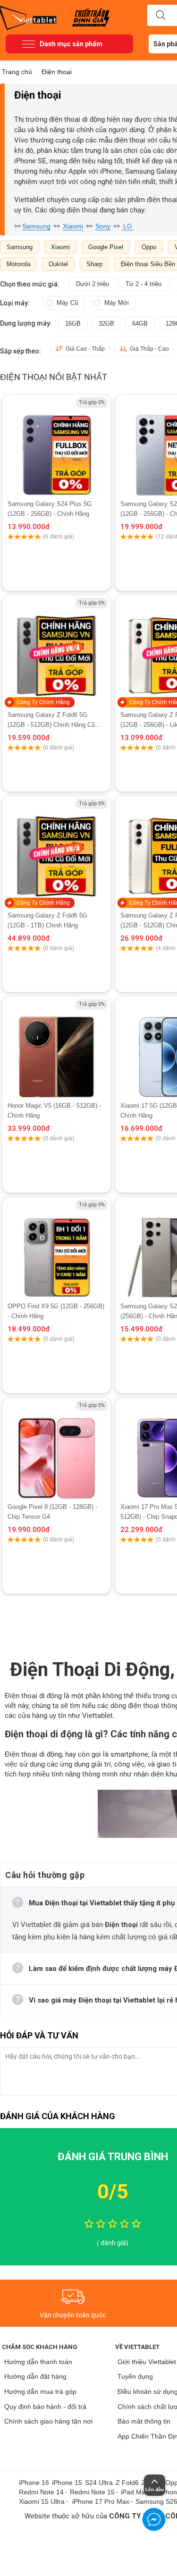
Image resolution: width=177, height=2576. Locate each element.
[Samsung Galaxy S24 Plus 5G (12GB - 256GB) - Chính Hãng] (56, 447)
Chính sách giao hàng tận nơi (48, 2421)
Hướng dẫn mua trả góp (40, 2391)
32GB (106, 324)
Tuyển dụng (135, 2376)
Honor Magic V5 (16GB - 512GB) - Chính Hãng (54, 1111)
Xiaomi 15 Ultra (42, 2501)
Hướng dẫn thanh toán (38, 2362)
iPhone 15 (67, 2483)
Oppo (149, 247)
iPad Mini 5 (137, 2492)
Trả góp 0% (92, 402)
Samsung (36, 226)
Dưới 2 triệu (93, 284)
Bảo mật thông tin (144, 2421)
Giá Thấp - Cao (149, 349)
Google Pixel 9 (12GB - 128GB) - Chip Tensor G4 (52, 1512)
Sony (103, 226)
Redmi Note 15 (92, 2492)
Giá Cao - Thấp (85, 349)
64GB (140, 324)
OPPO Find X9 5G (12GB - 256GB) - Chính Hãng (56, 1311)
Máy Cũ (67, 303)
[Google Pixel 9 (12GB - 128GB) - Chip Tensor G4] (56, 1450)
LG (128, 226)
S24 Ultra (99, 2483)
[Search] (160, 16)
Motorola (18, 264)
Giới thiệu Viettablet (147, 2362)
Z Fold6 (127, 2483)
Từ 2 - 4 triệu (143, 284)
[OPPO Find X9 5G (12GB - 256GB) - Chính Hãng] (56, 1249)
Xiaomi (73, 226)
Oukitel (58, 264)
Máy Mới (117, 303)
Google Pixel (106, 247)
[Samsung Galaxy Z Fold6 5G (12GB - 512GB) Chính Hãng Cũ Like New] (56, 647)
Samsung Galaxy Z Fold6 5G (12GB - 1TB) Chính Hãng (47, 920)
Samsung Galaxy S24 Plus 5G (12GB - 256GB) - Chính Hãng (50, 509)
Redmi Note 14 (41, 2492)
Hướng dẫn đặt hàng (35, 2376)
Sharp (94, 264)
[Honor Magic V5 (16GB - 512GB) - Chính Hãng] (56, 1049)
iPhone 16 (34, 2483)
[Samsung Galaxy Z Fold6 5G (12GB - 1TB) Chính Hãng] (56, 848)
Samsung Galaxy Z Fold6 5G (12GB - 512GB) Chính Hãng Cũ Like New (51, 720)
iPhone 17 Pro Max (101, 2501)
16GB (73, 324)
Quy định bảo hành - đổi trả (45, 2407)
